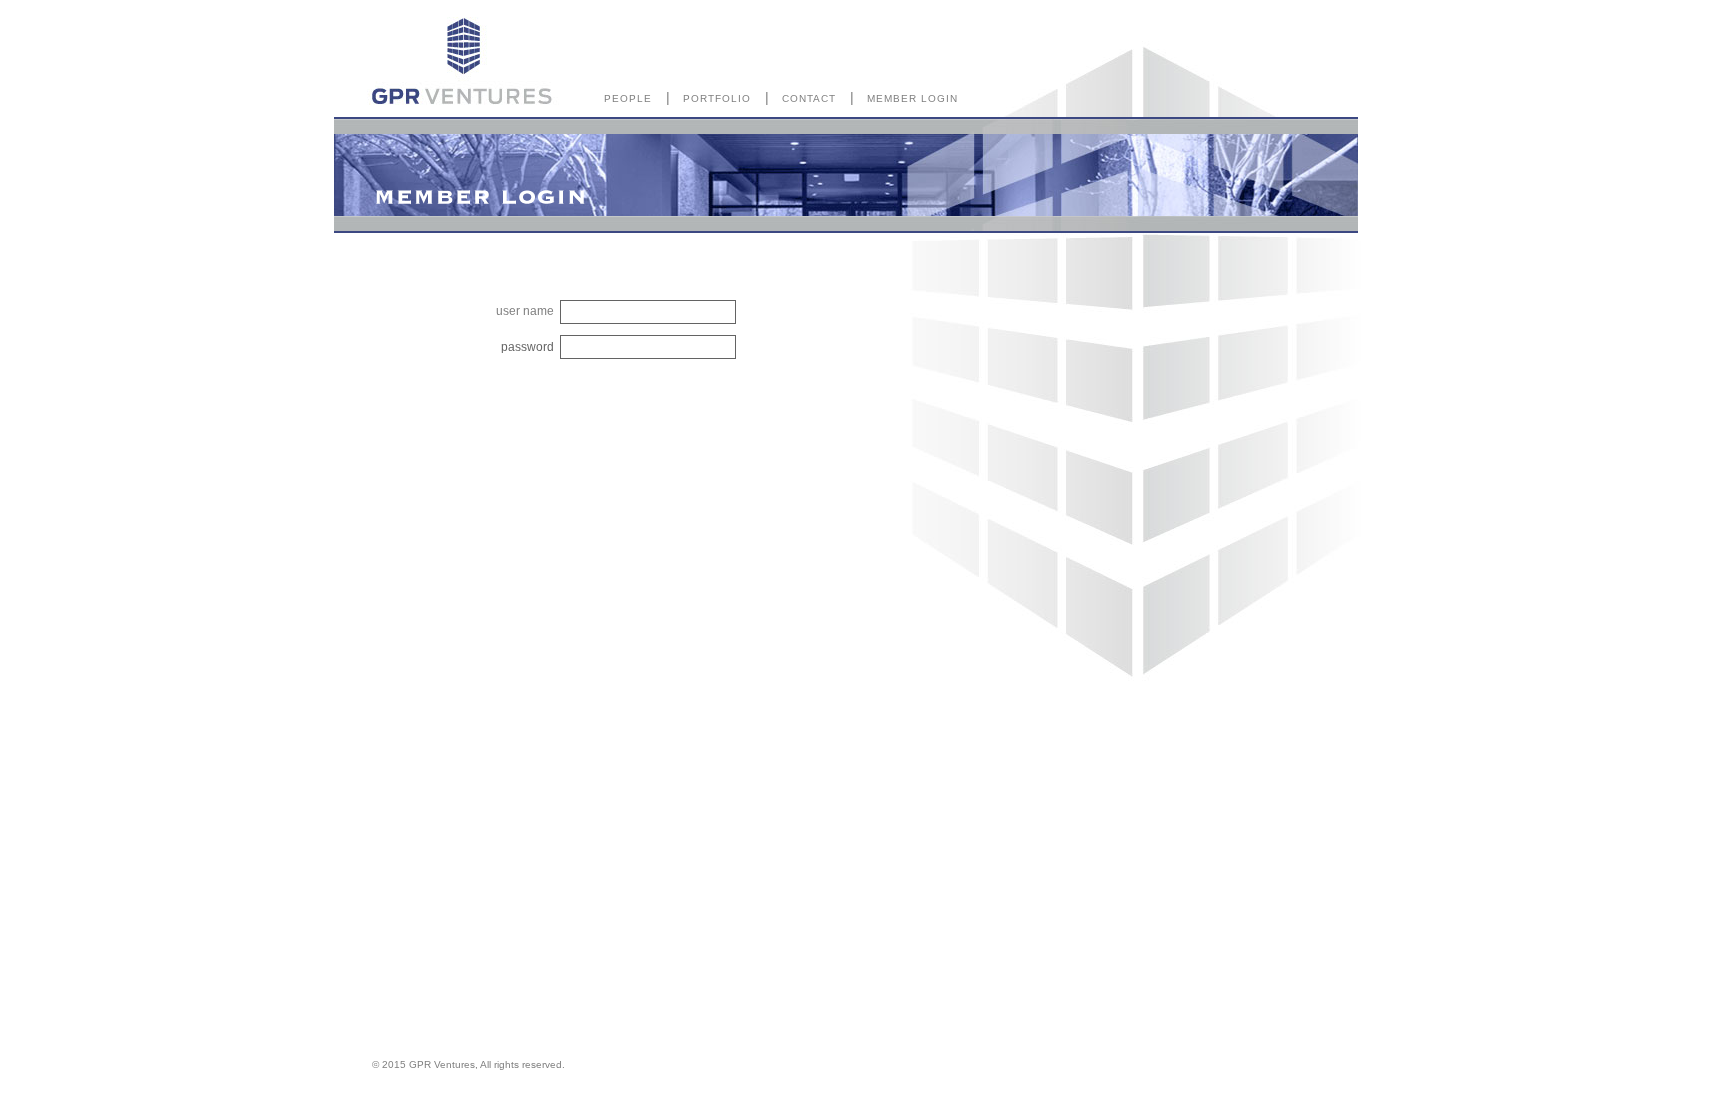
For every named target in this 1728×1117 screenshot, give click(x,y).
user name (525, 311)
